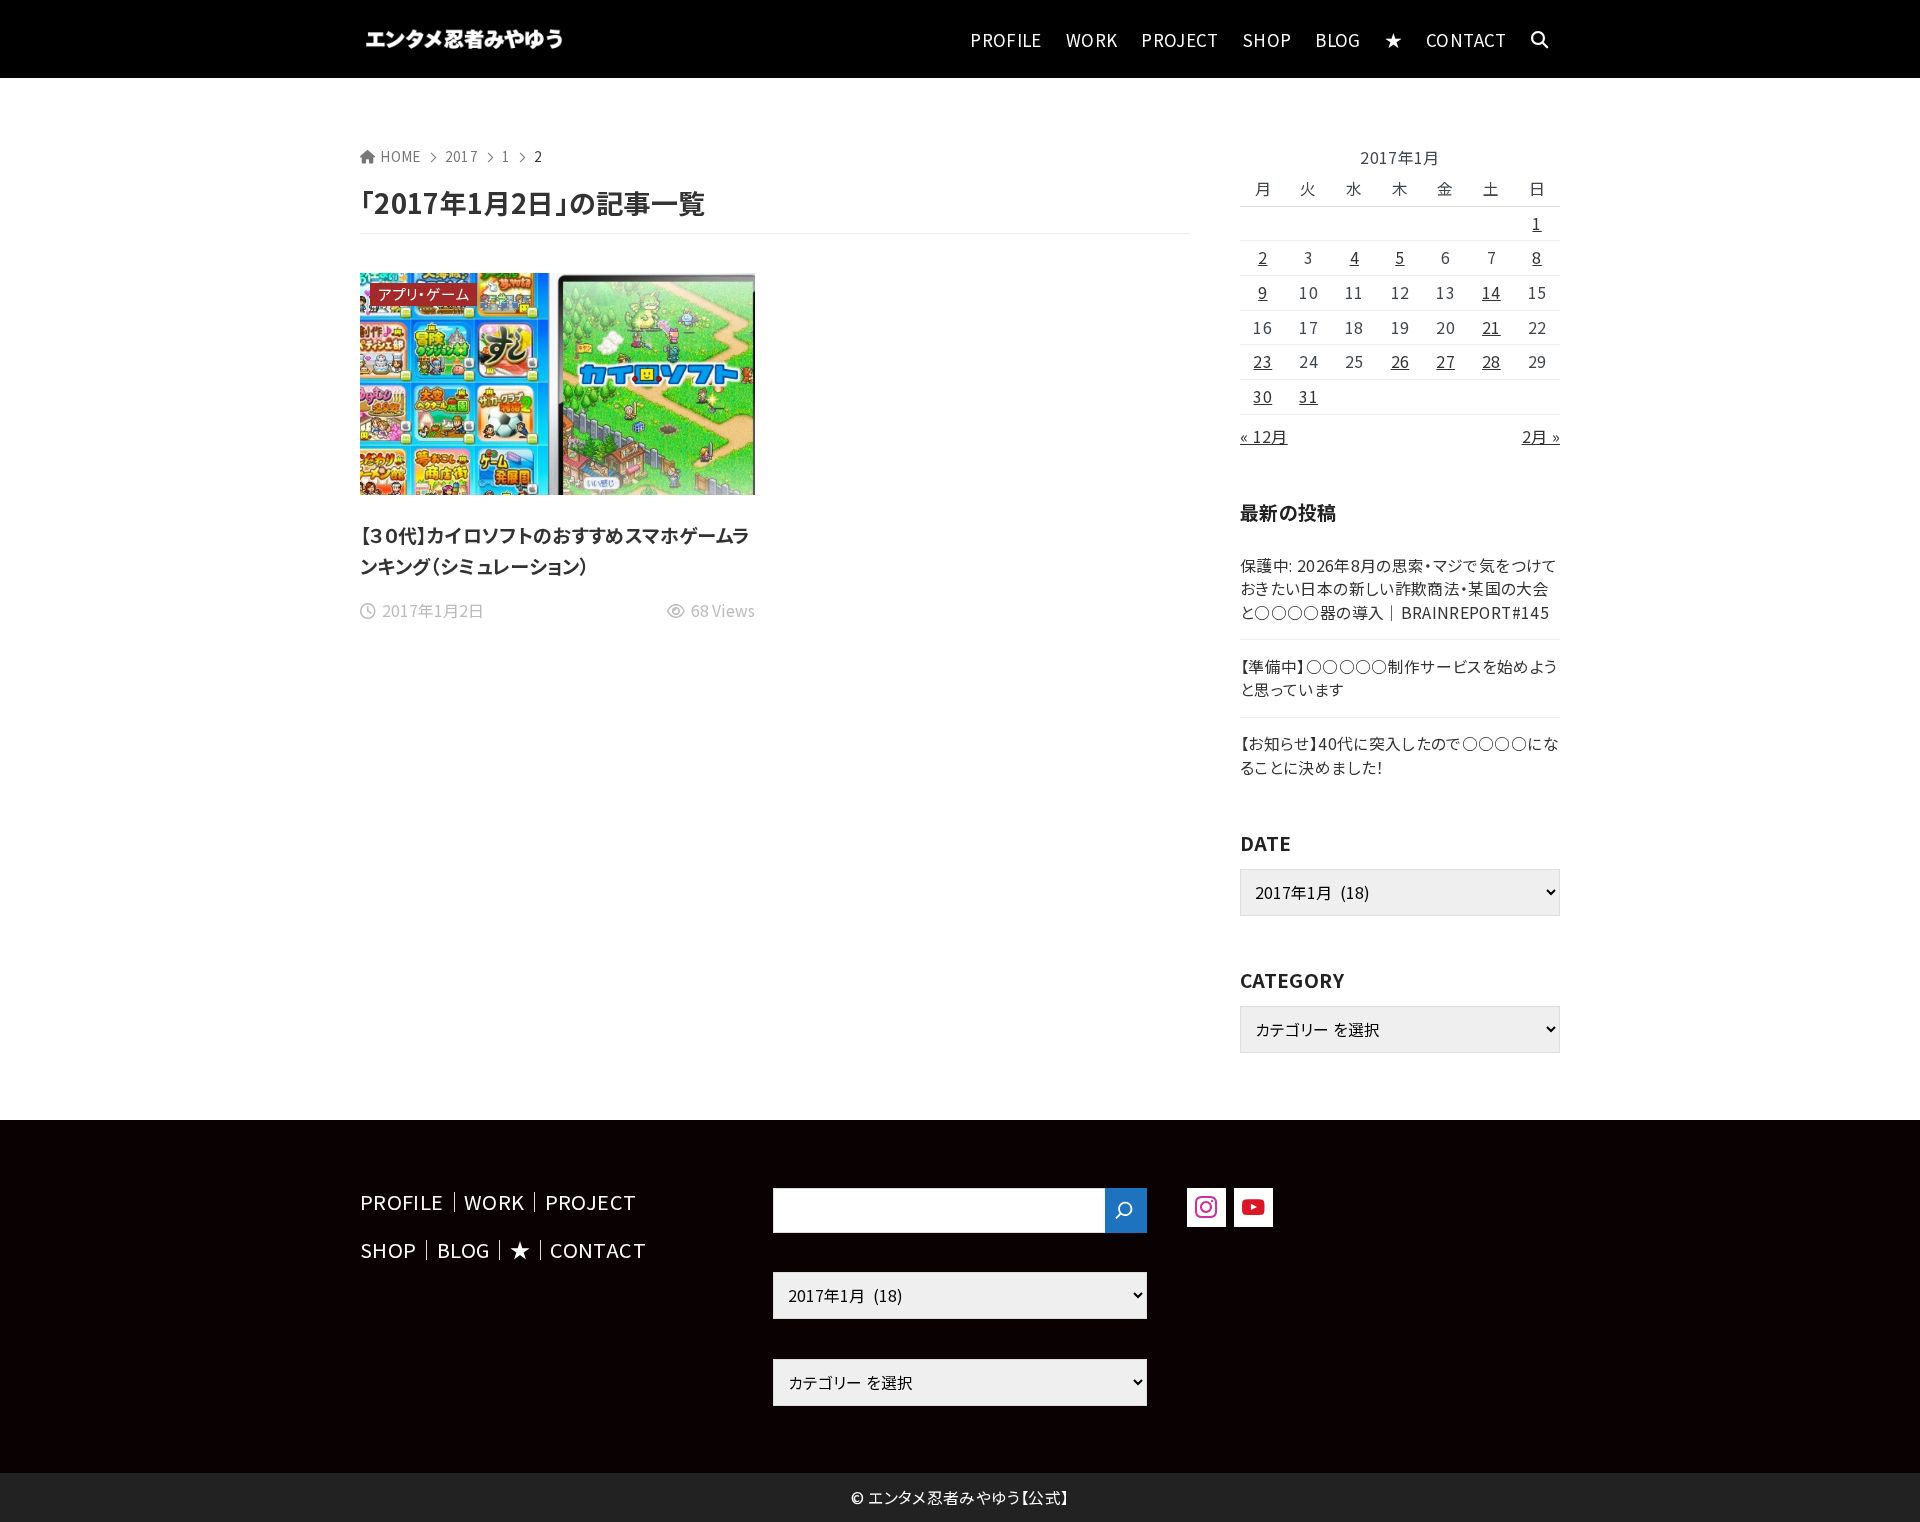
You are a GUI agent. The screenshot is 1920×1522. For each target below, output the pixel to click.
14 (1491, 292)
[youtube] (1253, 1207)
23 (1262, 361)
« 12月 (1264, 436)
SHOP (388, 1249)
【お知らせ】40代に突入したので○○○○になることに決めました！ (1399, 755)
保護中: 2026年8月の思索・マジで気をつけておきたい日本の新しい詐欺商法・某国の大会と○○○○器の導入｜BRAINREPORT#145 (1399, 589)
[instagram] (1206, 1207)
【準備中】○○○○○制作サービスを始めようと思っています (1399, 678)
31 (1308, 396)
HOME (400, 156)
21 (1491, 327)
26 (1400, 361)
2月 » (1541, 436)
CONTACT (598, 1249)
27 (1445, 361)
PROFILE (402, 1201)
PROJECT (591, 1201)
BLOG (463, 1249)
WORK (494, 1201)
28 (1491, 361)
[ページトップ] (1875, 1477)
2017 (461, 156)
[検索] (1126, 1210)
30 (1262, 396)
